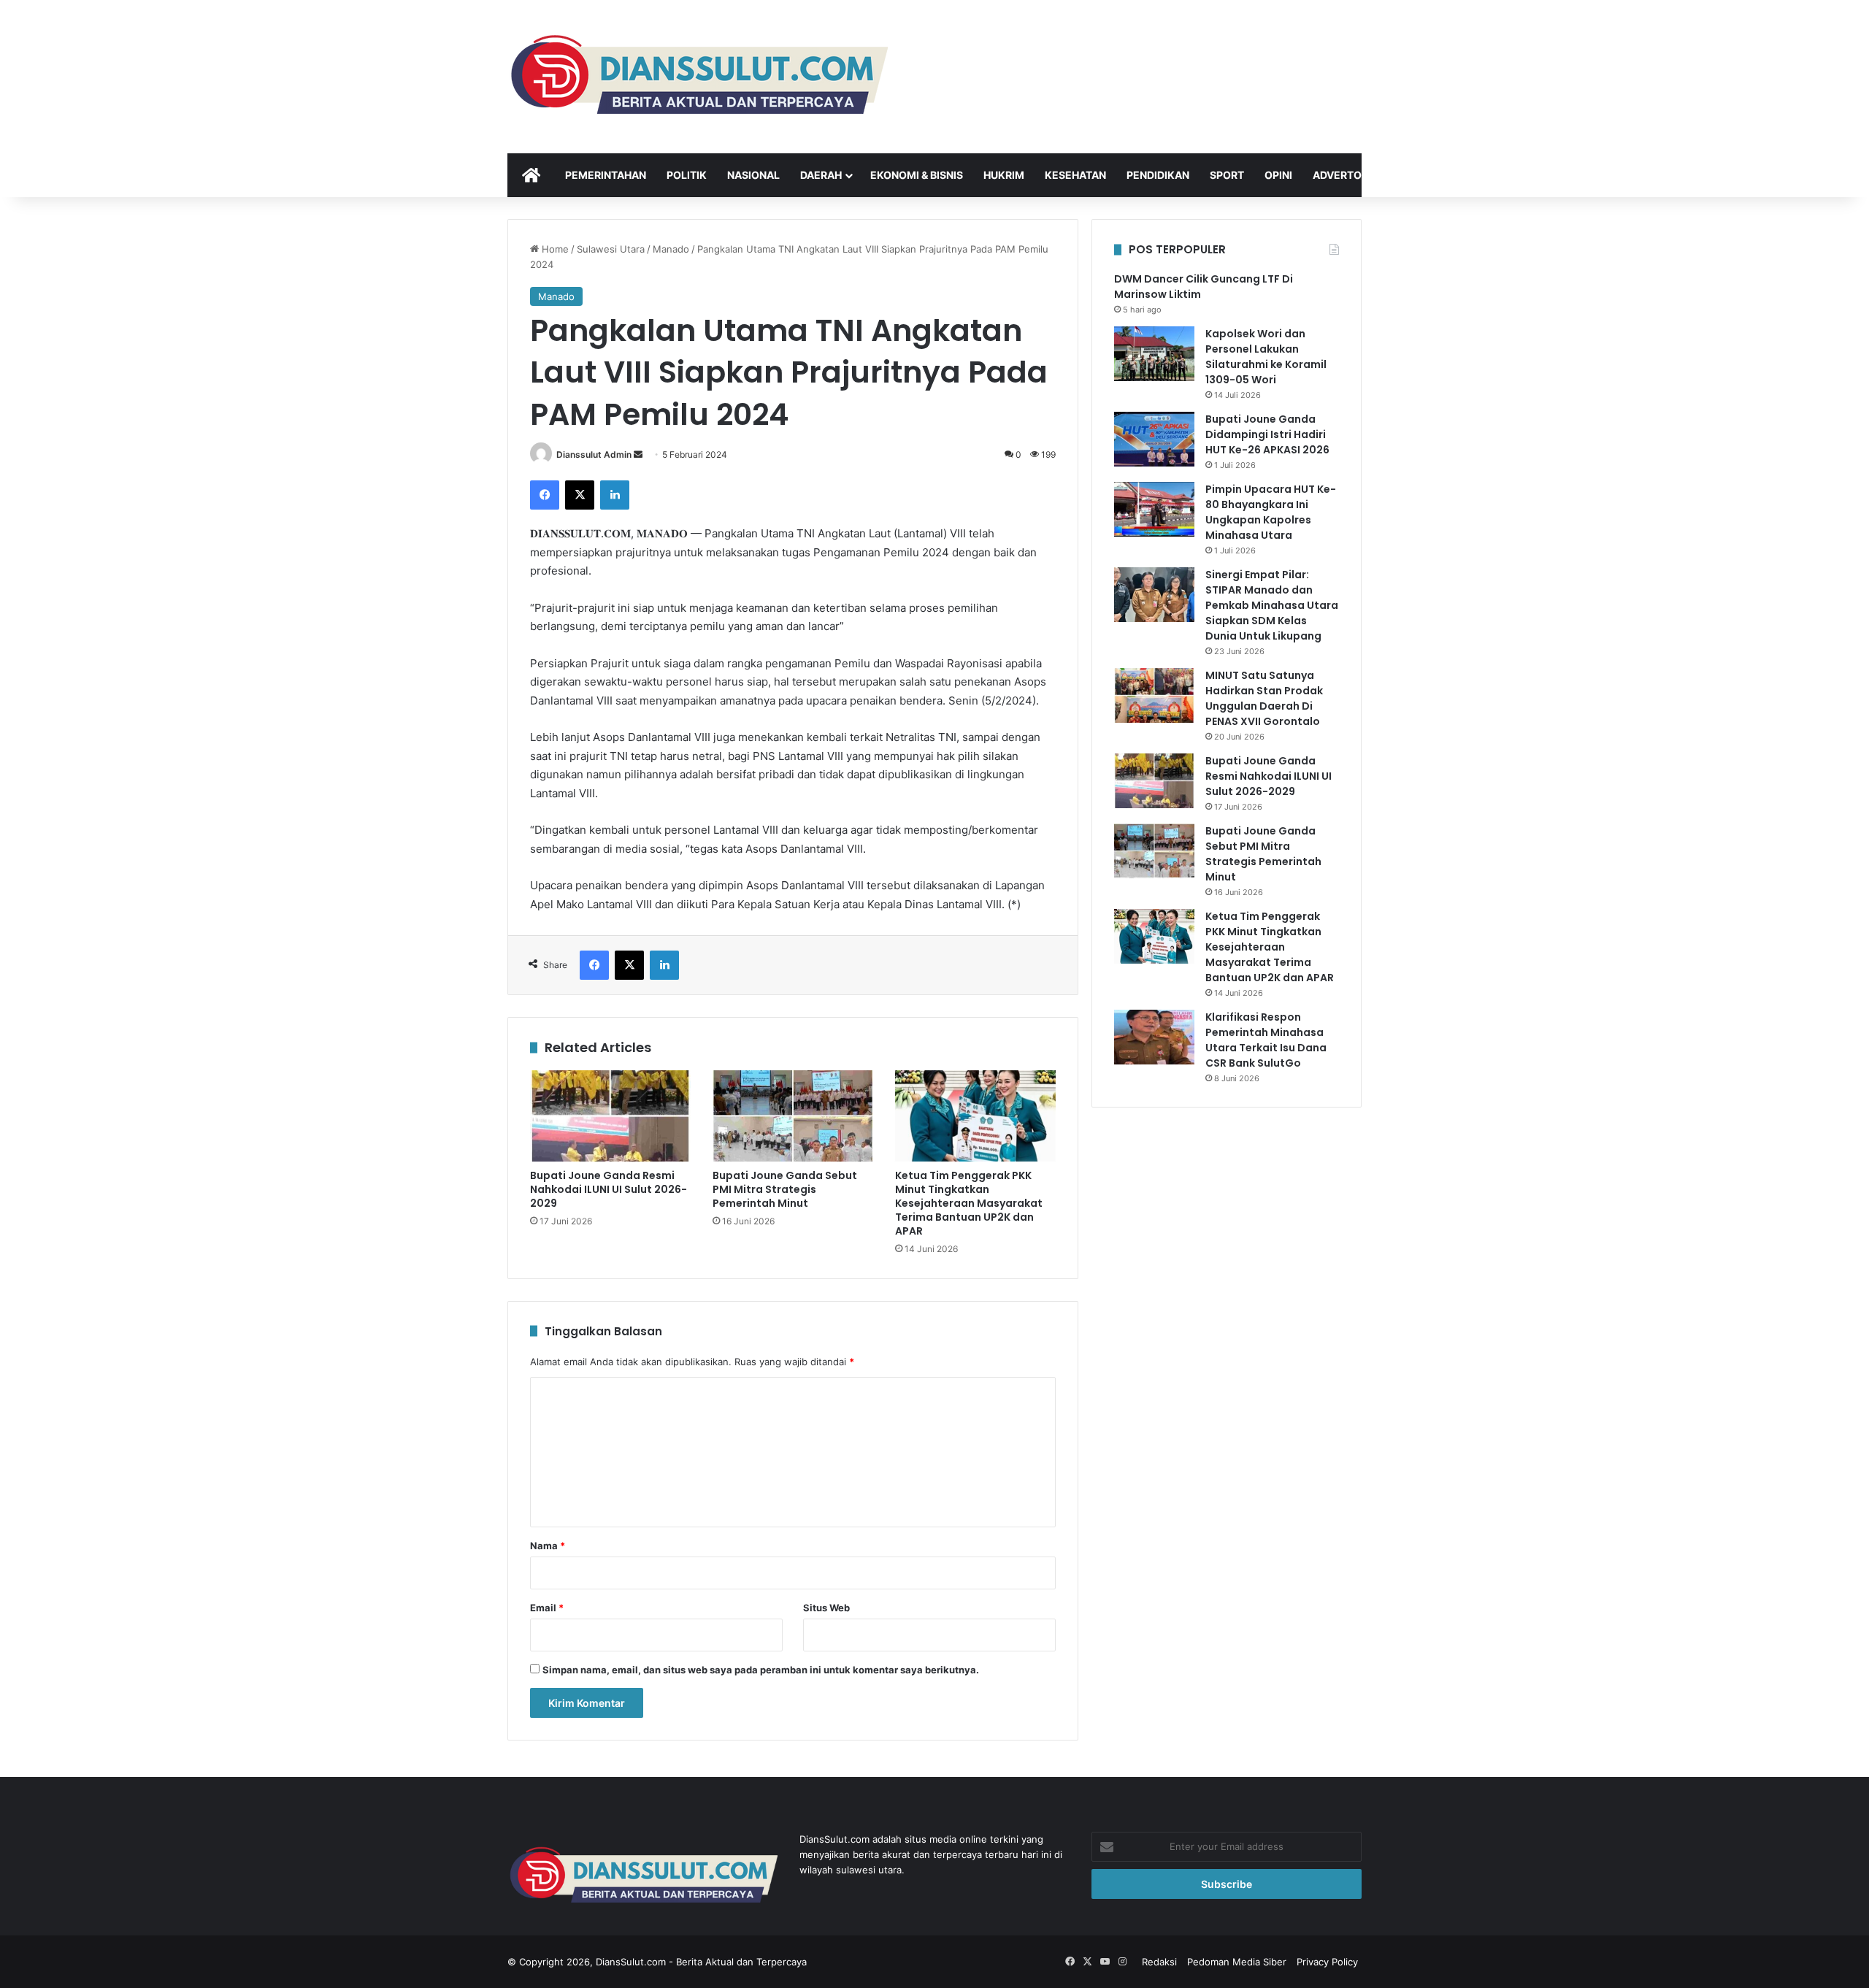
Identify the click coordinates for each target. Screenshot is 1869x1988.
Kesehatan (1075, 175)
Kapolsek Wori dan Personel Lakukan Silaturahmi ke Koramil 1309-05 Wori (1266, 357)
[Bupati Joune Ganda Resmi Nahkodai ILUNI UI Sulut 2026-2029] (610, 1116)
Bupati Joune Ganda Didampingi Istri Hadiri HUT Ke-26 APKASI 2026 (1267, 434)
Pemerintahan (606, 175)
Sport (1227, 175)
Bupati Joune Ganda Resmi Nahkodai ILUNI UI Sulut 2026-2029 (609, 1189)
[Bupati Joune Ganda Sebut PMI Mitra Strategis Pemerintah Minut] (793, 1116)
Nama (548, 1546)
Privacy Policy (1327, 1962)
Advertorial (1348, 175)
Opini (1278, 175)
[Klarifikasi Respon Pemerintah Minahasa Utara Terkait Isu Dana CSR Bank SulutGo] (1154, 1037)
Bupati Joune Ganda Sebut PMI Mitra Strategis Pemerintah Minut (785, 1189)
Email (547, 1608)
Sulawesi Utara (611, 249)
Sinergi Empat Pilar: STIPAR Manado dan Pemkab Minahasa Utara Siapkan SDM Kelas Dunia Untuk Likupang (1272, 605)
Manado (671, 249)
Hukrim (1004, 175)
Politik (687, 175)
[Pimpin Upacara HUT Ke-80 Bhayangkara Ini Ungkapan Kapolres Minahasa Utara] (1154, 509)
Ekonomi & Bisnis (917, 175)
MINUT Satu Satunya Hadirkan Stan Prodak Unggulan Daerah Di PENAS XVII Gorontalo (1264, 698)
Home (554, 249)
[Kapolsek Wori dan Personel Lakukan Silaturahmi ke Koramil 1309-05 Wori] (1154, 354)
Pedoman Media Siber (1237, 1962)
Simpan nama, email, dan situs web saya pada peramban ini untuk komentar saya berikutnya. (761, 1670)
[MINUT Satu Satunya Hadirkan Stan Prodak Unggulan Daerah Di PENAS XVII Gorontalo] (1154, 695)
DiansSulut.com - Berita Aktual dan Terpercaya (701, 1962)
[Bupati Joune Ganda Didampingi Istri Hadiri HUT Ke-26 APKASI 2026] (1154, 439)
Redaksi (1159, 1962)
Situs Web (826, 1608)
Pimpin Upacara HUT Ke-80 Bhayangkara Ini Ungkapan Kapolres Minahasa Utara (1271, 512)
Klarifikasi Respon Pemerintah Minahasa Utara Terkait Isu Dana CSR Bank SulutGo (1266, 1040)
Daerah (821, 175)
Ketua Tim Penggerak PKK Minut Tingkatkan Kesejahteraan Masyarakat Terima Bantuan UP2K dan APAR (969, 1203)
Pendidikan (1158, 175)
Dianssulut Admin (594, 454)
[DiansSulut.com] (698, 77)
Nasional (753, 175)
